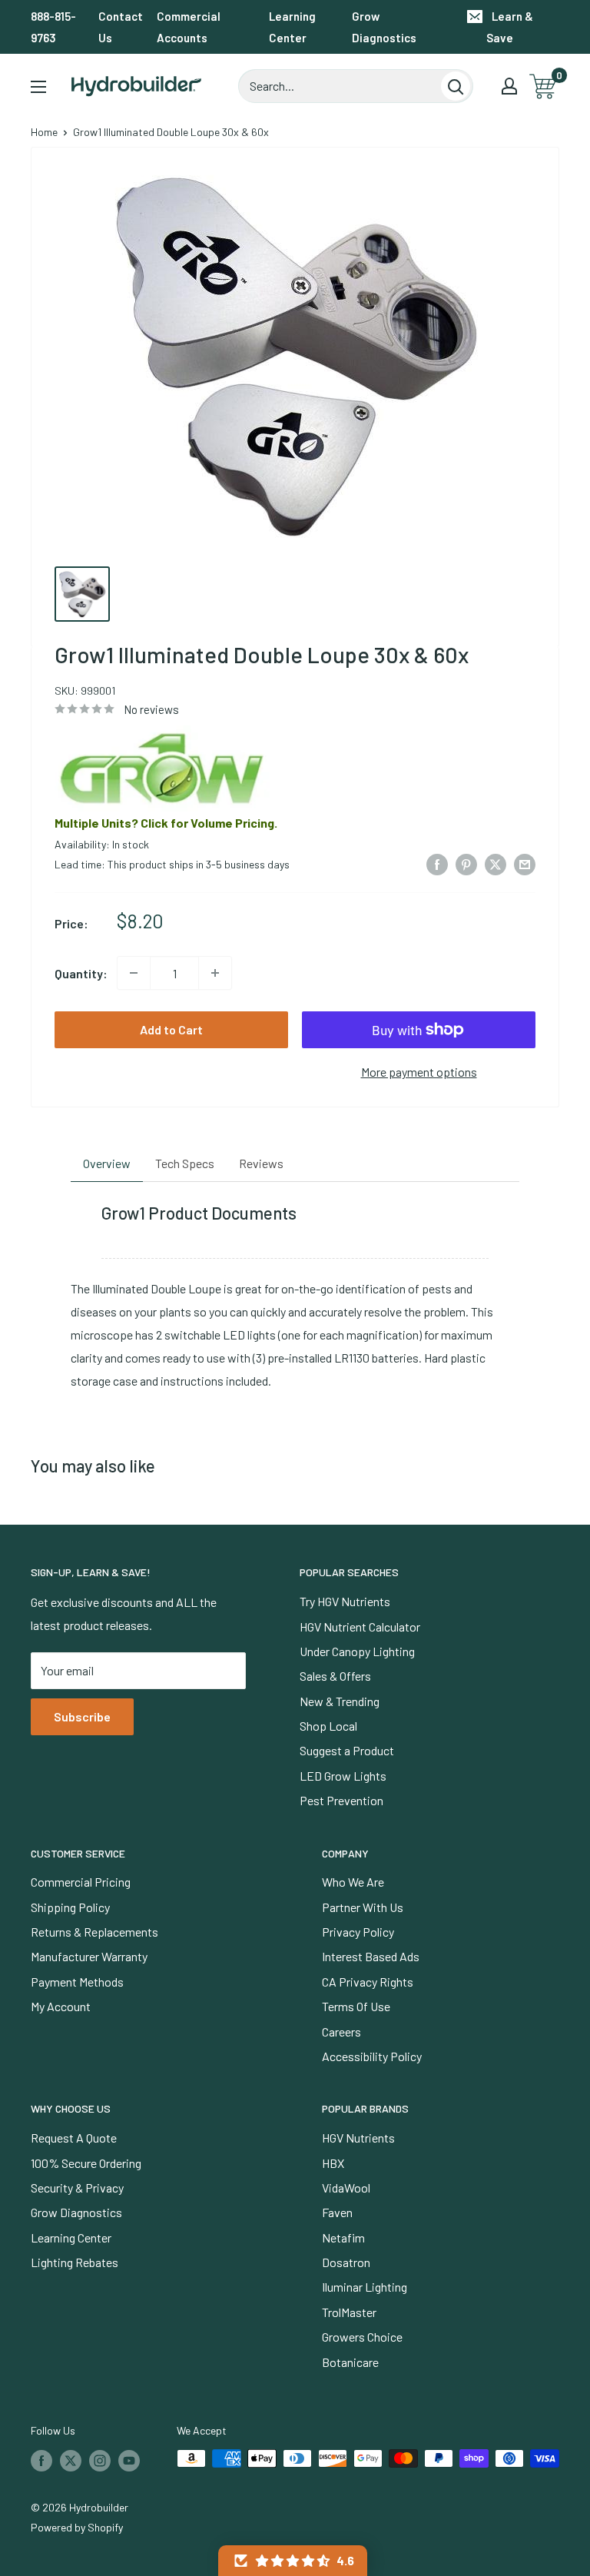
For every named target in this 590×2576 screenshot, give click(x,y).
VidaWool (346, 2188)
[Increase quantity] (215, 973)
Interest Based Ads (371, 1956)
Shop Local (328, 1726)
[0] (544, 86)
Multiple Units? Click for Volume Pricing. (166, 823)
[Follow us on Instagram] (100, 2460)
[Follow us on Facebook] (41, 2460)
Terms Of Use (356, 2006)
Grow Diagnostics (384, 27)
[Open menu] (38, 87)
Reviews (261, 1163)
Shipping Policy (70, 1907)
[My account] (509, 86)
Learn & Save (510, 27)
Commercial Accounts (189, 27)
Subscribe (82, 1716)
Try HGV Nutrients (345, 1601)
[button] (293, 2561)
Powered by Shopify (77, 2527)
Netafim (343, 2237)
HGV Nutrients (358, 2138)
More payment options (419, 1072)
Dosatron (346, 2262)
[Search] (456, 86)
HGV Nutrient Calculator (360, 1627)
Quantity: (81, 973)
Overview (107, 1163)
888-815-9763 (53, 27)
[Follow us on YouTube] (129, 2460)
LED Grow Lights (343, 1776)
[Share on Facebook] (437, 863)
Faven (337, 2212)
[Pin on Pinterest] (466, 863)
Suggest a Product (347, 1750)
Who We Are (353, 1882)
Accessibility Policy (372, 2056)
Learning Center (292, 27)
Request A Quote (74, 2138)
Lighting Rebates (75, 2262)
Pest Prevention (341, 1800)
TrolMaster (349, 2312)
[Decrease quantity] (134, 973)
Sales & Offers (335, 1676)
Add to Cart (171, 1029)
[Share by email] (525, 863)
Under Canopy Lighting (357, 1651)
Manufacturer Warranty (89, 1956)
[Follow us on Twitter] (71, 2460)
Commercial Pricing (81, 1882)
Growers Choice (362, 2337)
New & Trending (340, 1701)
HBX (333, 2163)
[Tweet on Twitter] (496, 863)
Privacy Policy (358, 1932)
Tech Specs (185, 1163)
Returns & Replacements (94, 1932)
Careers (341, 2032)
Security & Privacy (77, 2188)
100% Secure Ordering (86, 2163)
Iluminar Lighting (365, 2287)
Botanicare (350, 2362)
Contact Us (121, 27)
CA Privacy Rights (368, 1982)
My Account (61, 2006)
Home (44, 132)
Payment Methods (77, 1982)
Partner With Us (363, 1907)
